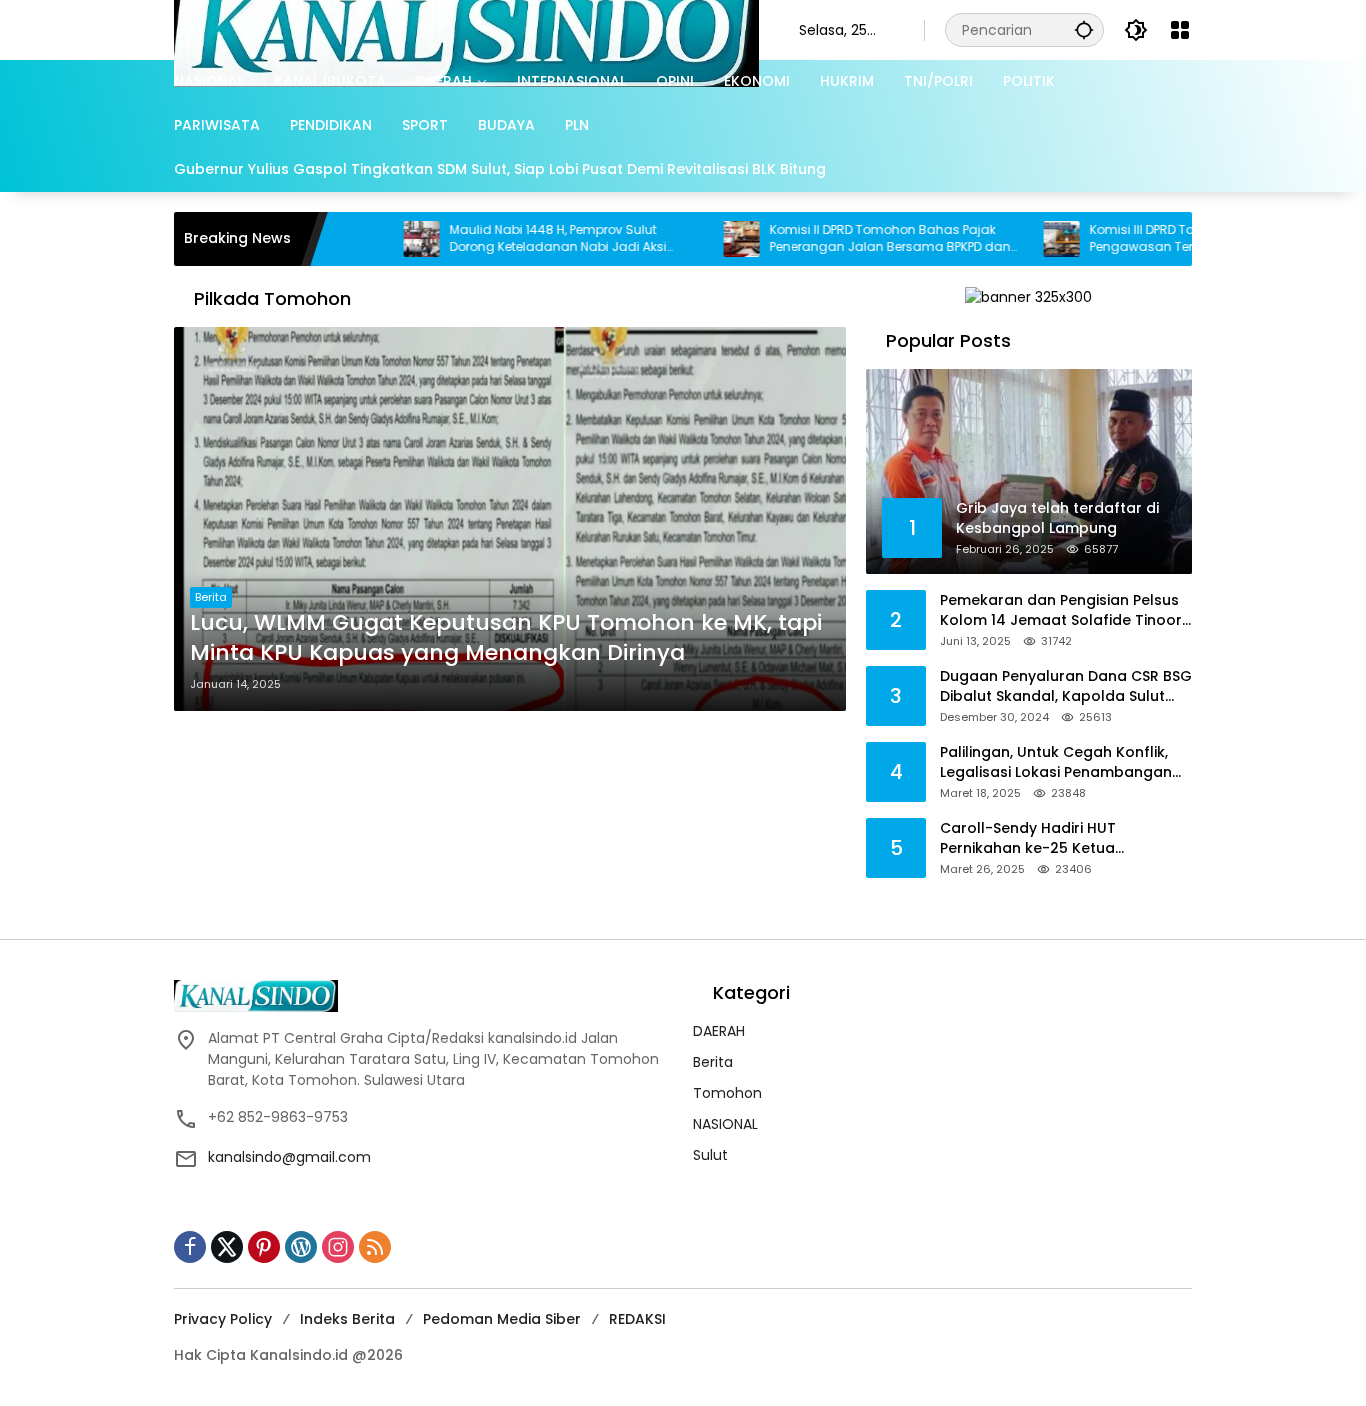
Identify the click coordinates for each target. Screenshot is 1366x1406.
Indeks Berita (347, 1319)
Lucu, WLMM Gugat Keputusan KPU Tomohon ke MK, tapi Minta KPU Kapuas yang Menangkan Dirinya (506, 638)
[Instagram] (338, 1247)
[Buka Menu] (1180, 30)
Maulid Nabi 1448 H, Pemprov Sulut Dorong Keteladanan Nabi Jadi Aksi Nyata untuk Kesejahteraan (508, 239)
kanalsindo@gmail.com (289, 1157)
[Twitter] (227, 1247)
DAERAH (719, 1031)
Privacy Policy (223, 1319)
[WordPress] (301, 1247)
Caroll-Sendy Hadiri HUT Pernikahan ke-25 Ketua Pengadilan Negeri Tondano (1042, 838)
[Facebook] (190, 1247)
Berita (211, 597)
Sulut (710, 1155)
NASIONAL (725, 1124)
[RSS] (375, 1247)
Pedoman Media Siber (502, 1319)
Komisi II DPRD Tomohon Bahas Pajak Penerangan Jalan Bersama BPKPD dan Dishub (840, 239)
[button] (1084, 29)
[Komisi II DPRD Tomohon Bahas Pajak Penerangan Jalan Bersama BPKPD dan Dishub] (692, 239)
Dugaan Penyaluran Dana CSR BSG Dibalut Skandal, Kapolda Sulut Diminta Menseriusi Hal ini (1066, 686)
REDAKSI (637, 1319)
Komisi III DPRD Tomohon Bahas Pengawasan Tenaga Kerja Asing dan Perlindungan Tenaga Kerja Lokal (1157, 239)
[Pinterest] (264, 1247)
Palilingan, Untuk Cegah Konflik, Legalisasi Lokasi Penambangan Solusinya (1056, 762)
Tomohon (727, 1093)
